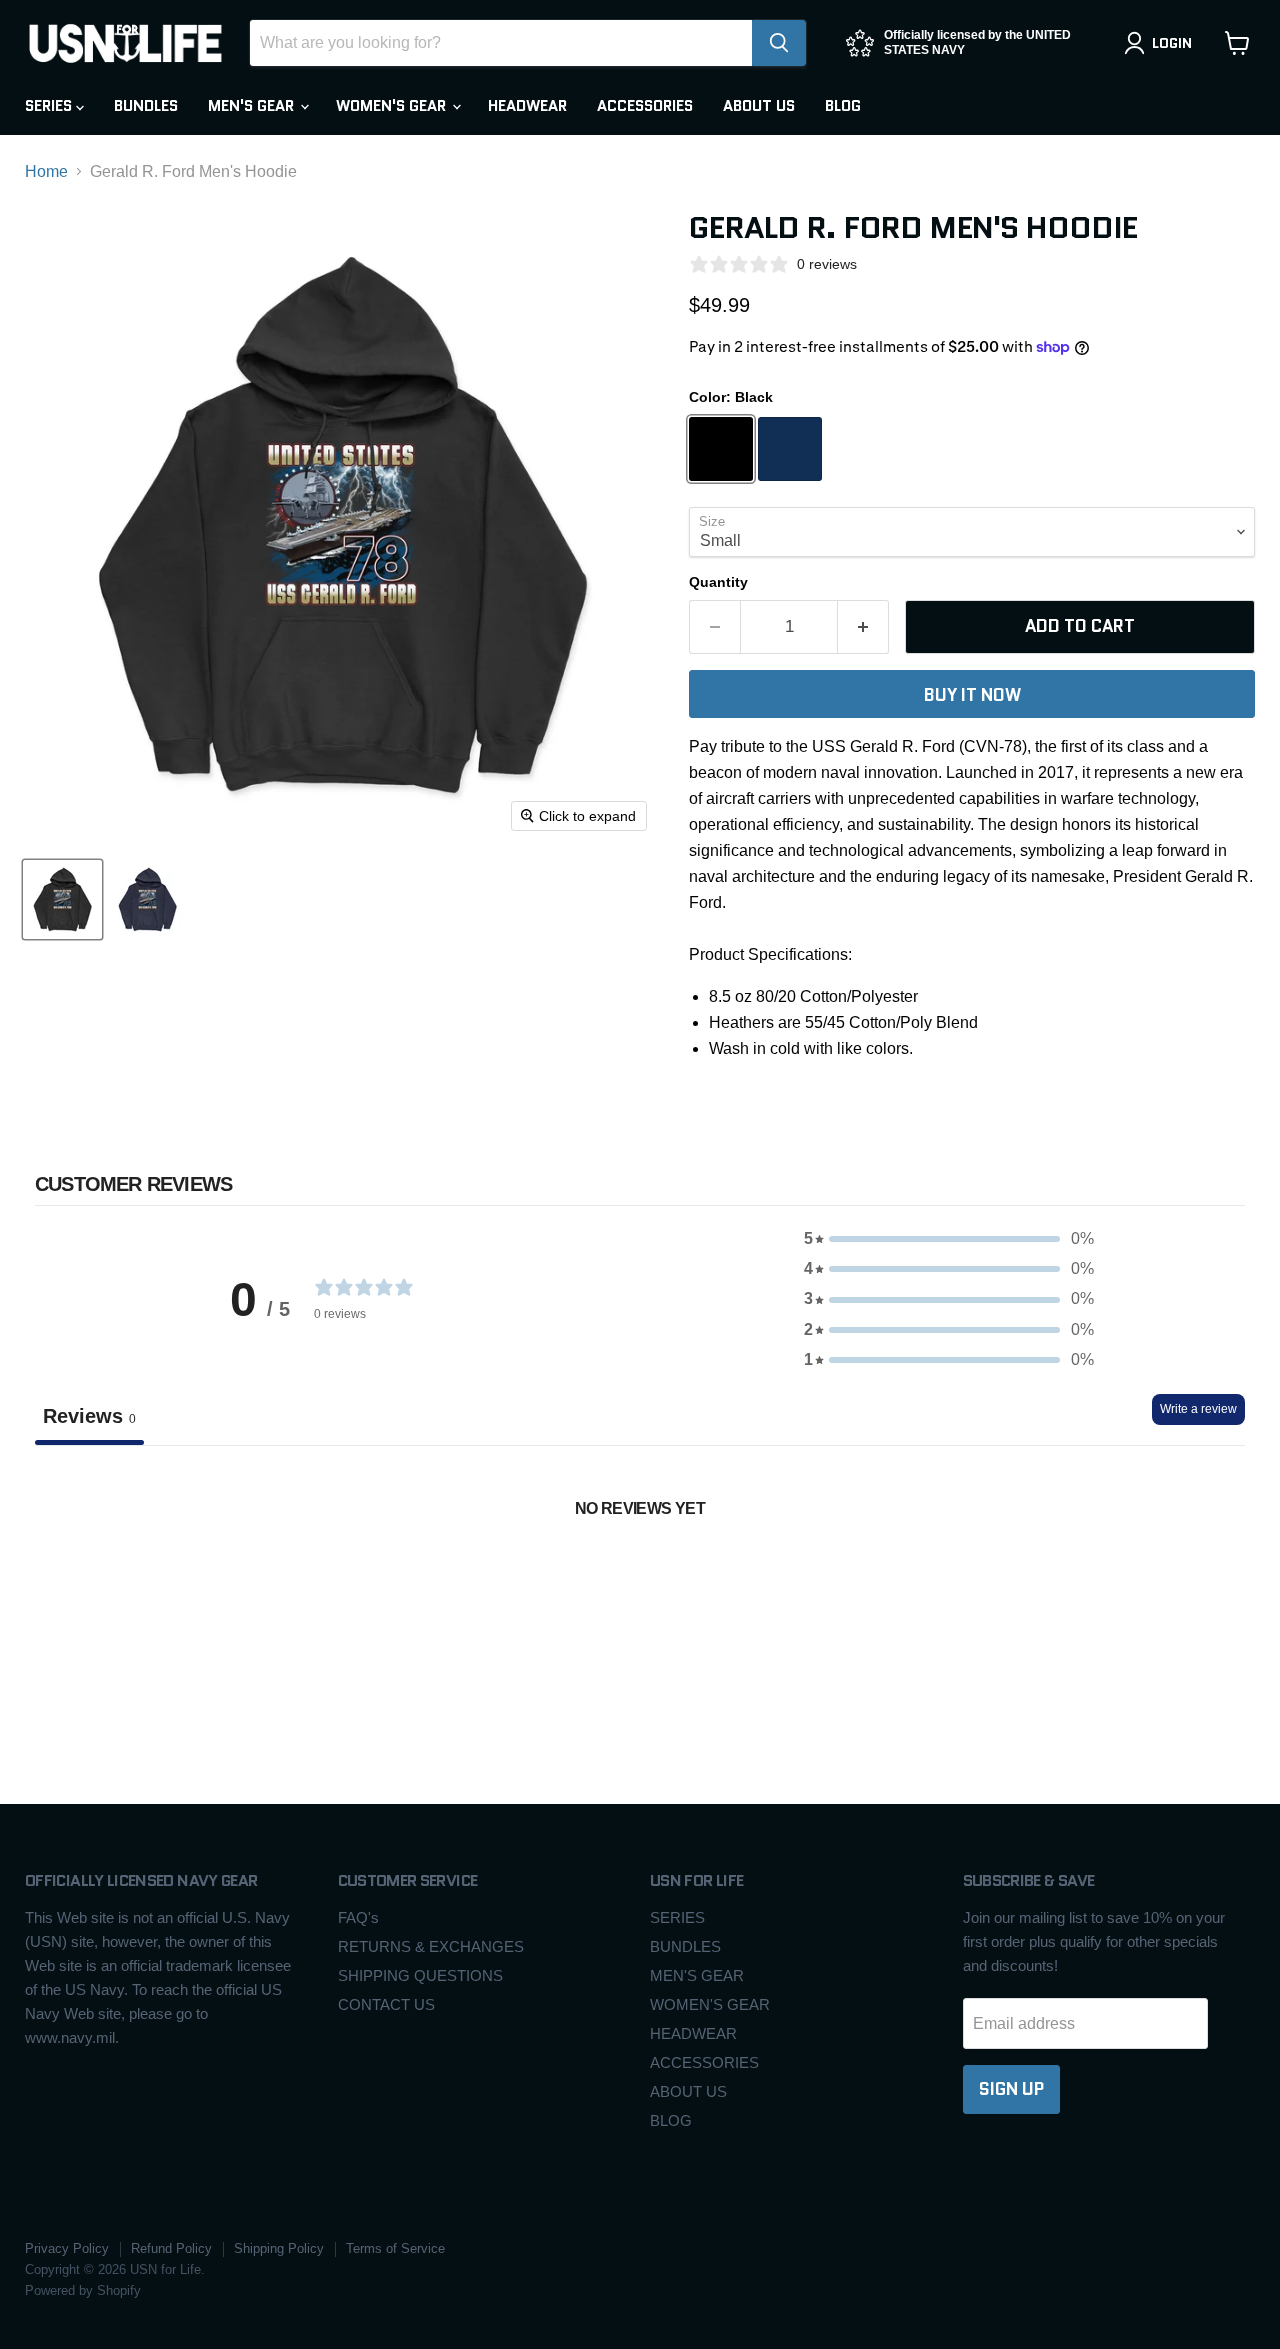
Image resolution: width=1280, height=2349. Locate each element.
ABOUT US (759, 106)
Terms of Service (395, 2248)
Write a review (1198, 1409)
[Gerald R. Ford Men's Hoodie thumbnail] (62, 899)
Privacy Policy (67, 2248)
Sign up (1011, 2089)
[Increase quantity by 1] (863, 627)
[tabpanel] (640, 1594)
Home (46, 171)
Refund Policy (171, 2248)
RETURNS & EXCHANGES (431, 1946)
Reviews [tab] (89, 1416)
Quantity (718, 582)
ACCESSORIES (645, 106)
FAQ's (358, 1917)
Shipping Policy (279, 2248)
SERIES (50, 106)
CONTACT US (386, 2004)
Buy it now (972, 695)
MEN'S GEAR (253, 106)
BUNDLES (146, 106)
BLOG (843, 106)
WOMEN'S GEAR (393, 106)
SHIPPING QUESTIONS (420, 1975)
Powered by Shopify (83, 2290)
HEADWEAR (527, 106)
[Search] (779, 43)
